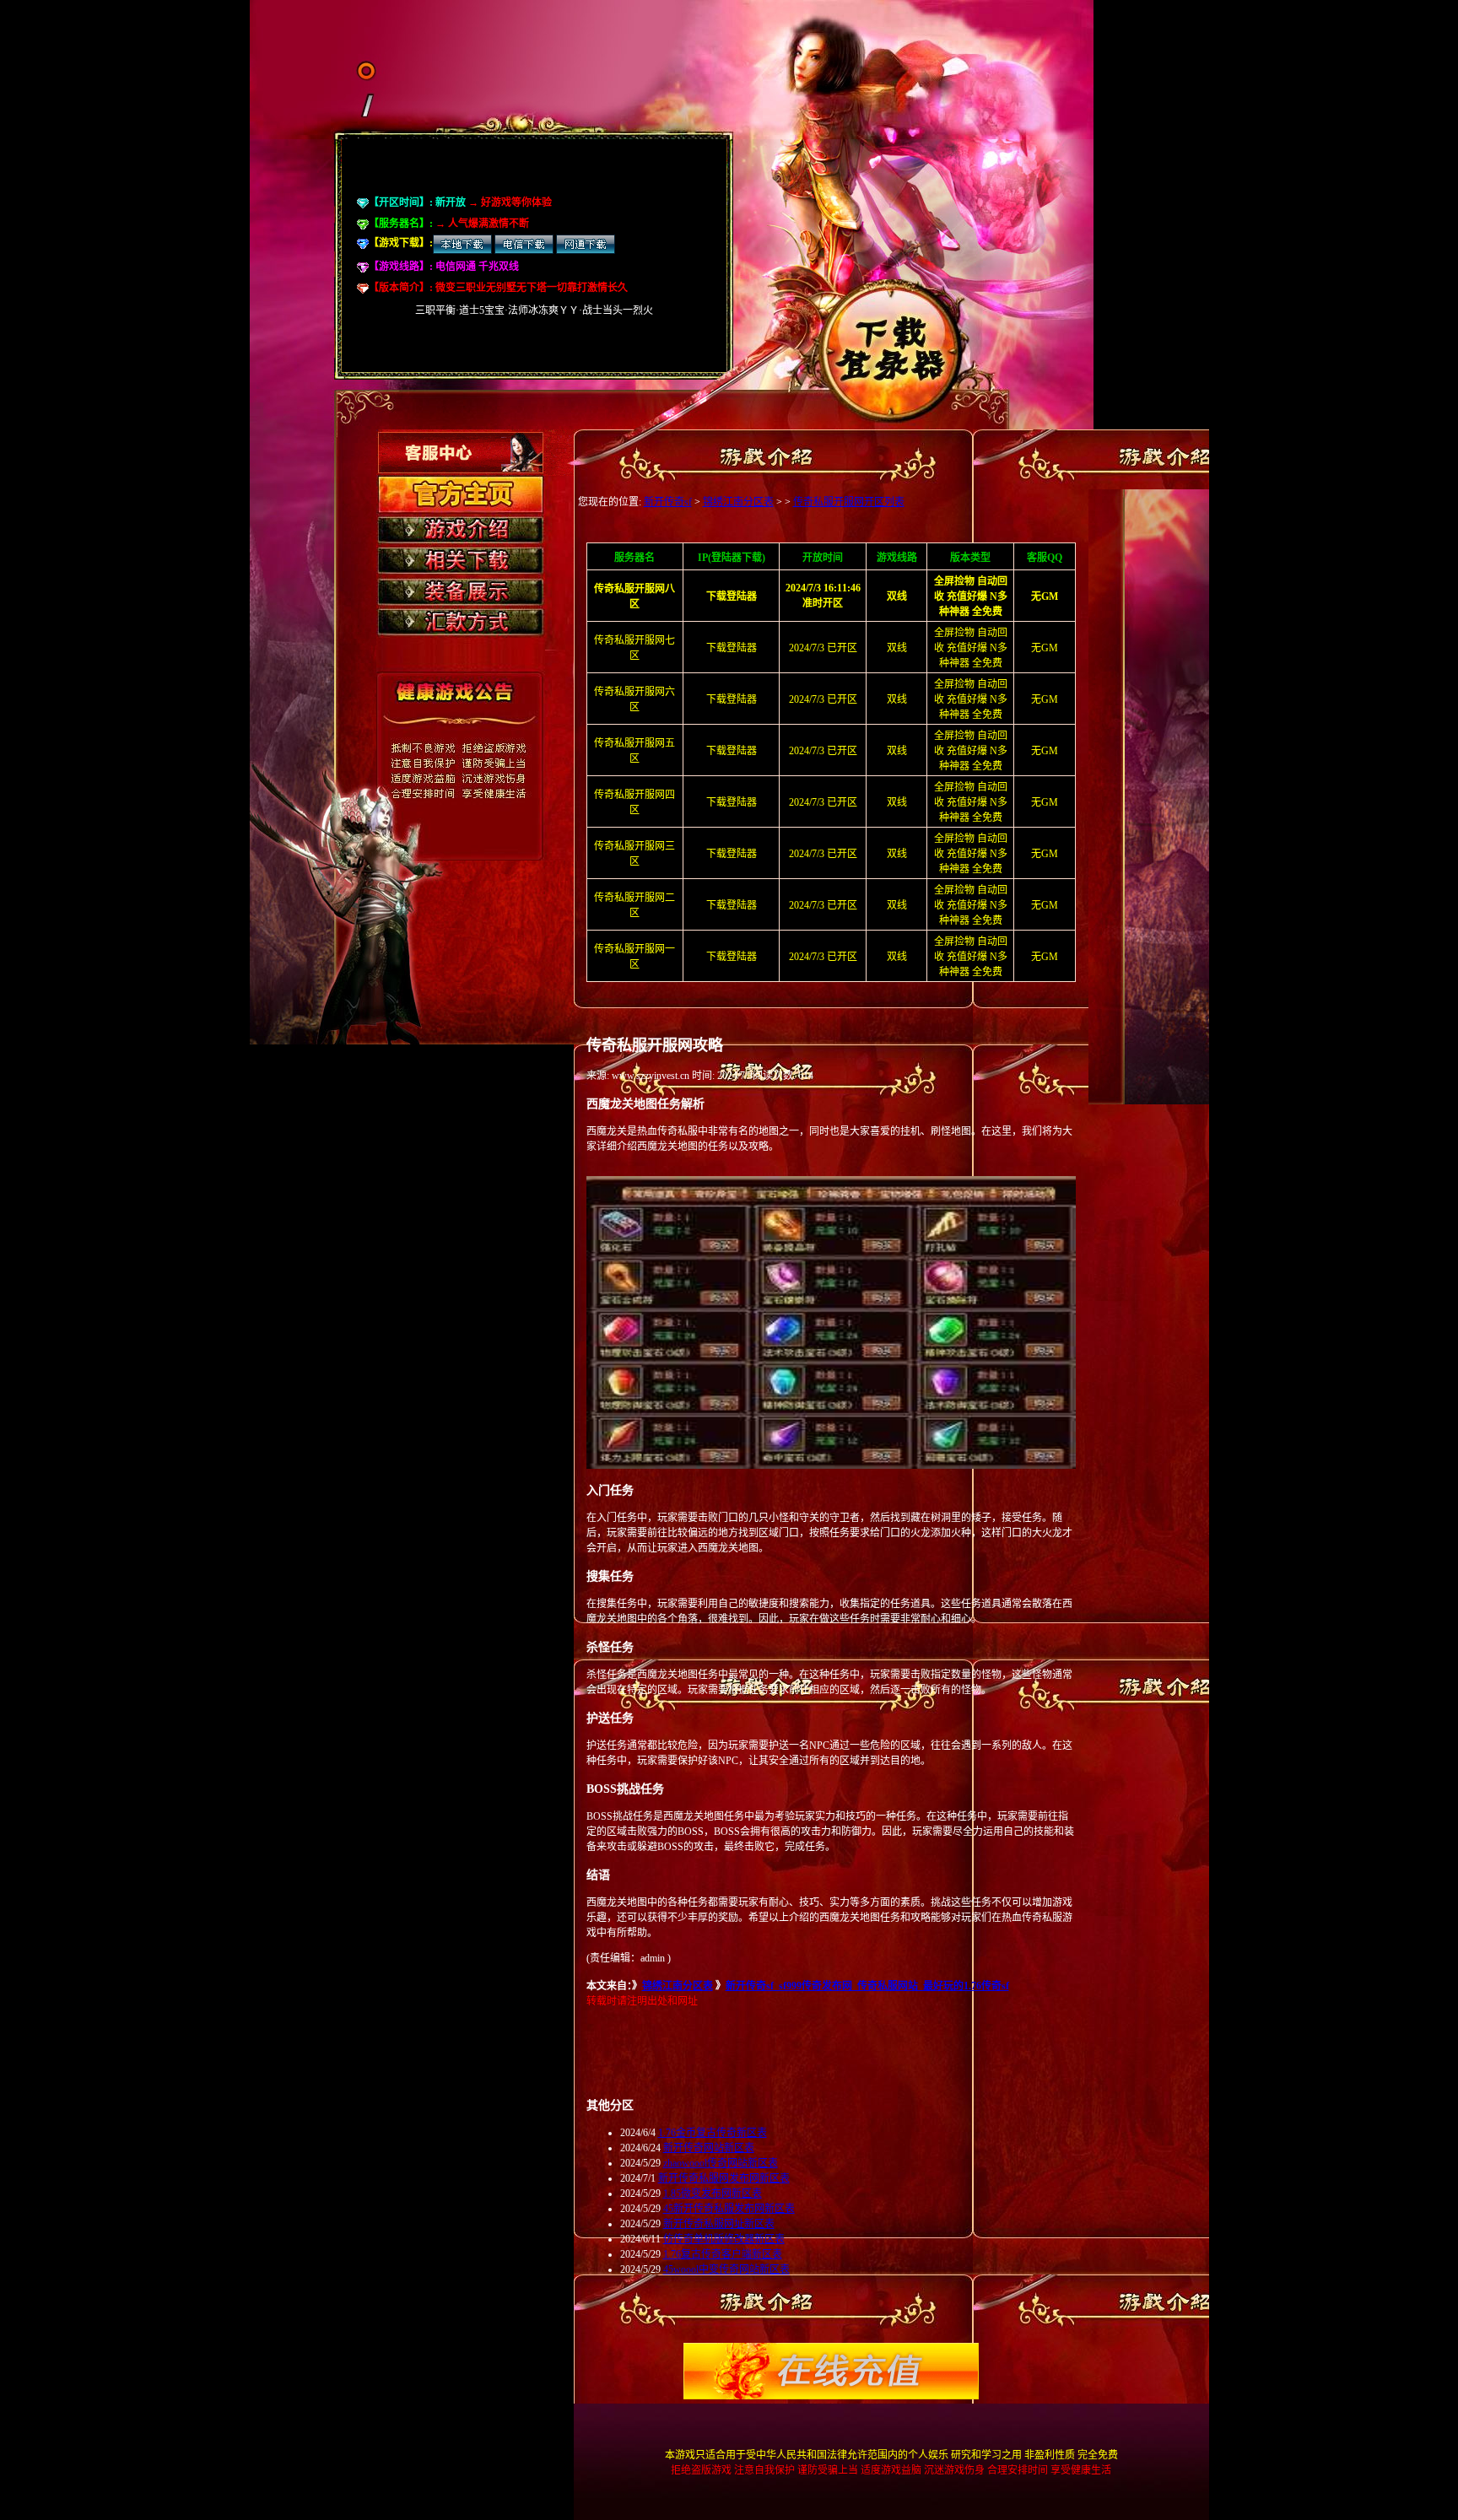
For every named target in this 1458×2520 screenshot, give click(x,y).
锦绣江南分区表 (738, 502)
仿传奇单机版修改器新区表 (724, 2239)
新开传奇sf (668, 502)
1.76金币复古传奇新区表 (713, 2133)
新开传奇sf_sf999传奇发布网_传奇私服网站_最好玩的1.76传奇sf (867, 1986)
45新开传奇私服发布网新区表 (729, 2209)
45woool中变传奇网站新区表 (726, 2269)
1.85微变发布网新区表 (713, 2194)
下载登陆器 (732, 648)
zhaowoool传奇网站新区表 (721, 2163)
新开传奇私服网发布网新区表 (724, 2178)
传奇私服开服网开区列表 (849, 502)
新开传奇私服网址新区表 (719, 2224)
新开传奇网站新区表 (709, 2148)
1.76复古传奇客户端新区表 (723, 2254)
